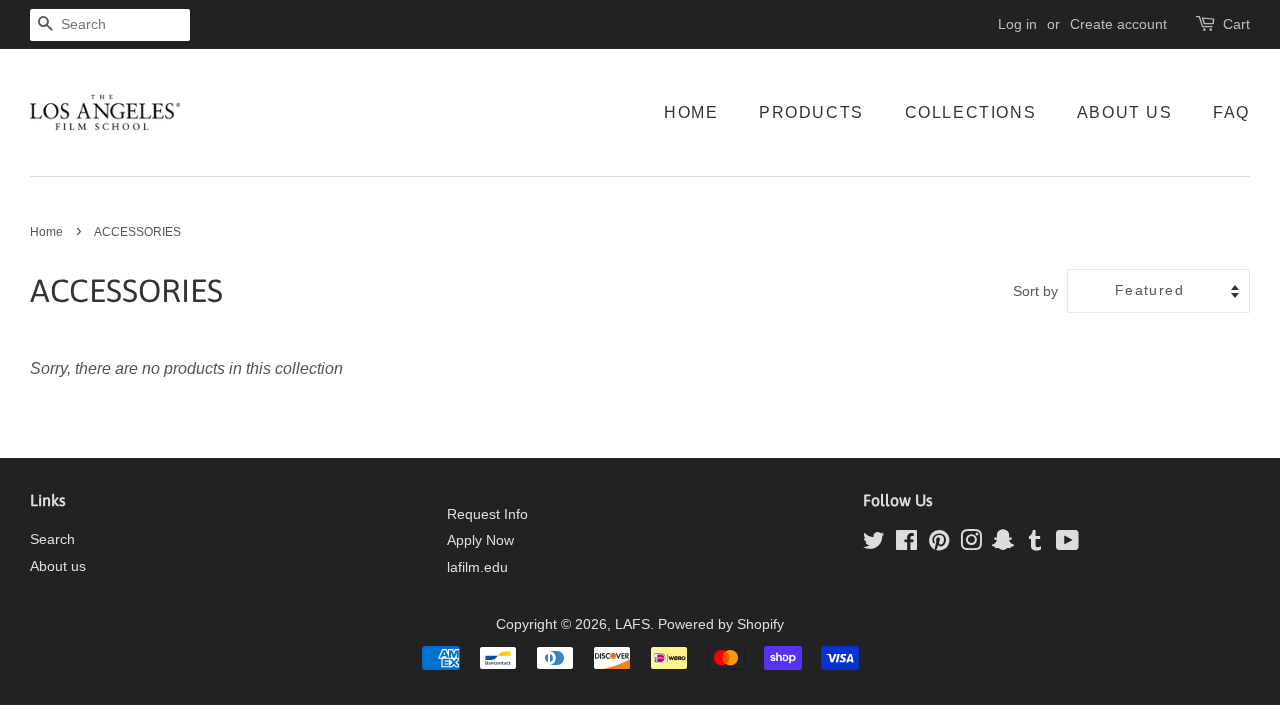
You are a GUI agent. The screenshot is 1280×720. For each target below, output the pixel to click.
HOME (691, 112)
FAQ (1231, 112)
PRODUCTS (811, 112)
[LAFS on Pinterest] (939, 544)
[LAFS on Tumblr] (1035, 544)
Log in (1017, 24)
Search (52, 539)
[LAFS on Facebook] (906, 544)
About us (58, 566)
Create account (1118, 24)
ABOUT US (1125, 112)
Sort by (1035, 291)
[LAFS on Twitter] (874, 544)
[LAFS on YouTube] (1067, 544)
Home (46, 232)
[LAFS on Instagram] (971, 544)
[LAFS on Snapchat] (1003, 544)
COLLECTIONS (971, 112)
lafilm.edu (477, 567)
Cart (1236, 24)
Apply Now (480, 540)
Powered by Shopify (721, 624)
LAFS (632, 624)
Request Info (487, 514)
